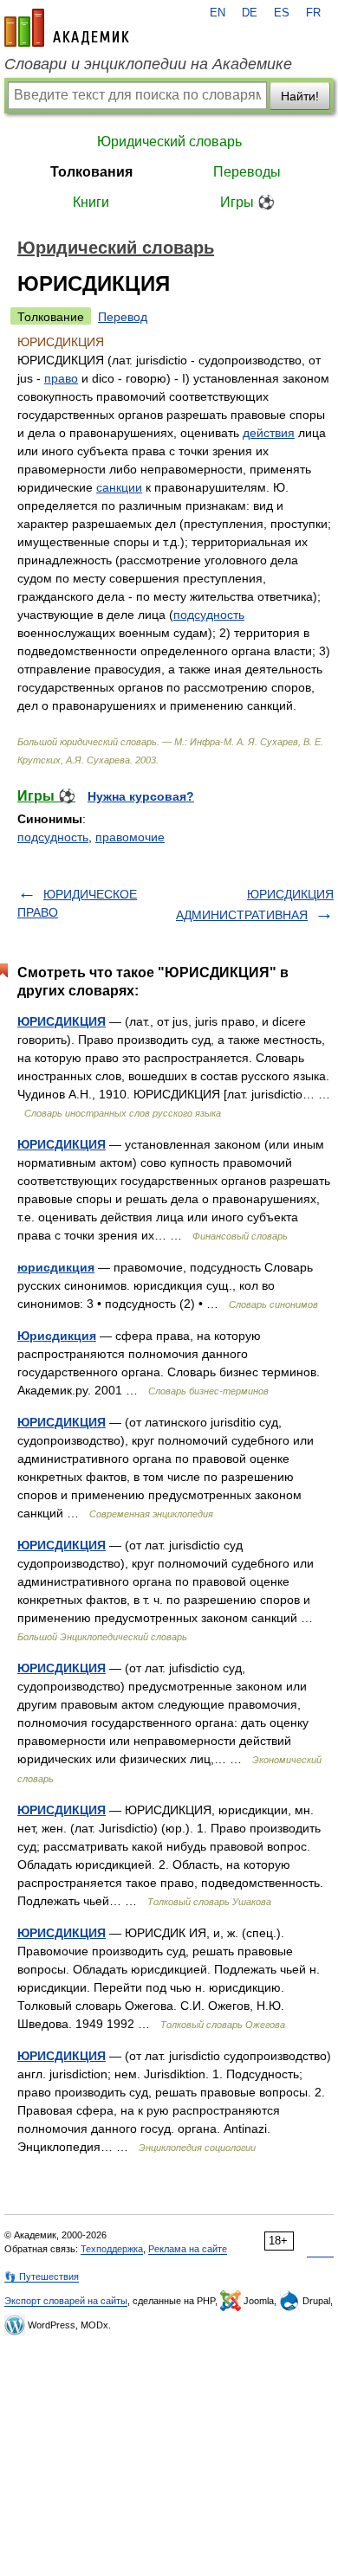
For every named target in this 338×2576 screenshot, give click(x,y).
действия (269, 433)
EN (218, 13)
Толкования (91, 172)
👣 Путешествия (42, 2277)
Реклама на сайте (188, 2249)
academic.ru (67, 28)
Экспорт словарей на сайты (66, 2301)
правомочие (130, 837)
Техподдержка (112, 2249)
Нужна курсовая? (141, 796)
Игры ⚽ (247, 202)
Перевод (123, 317)
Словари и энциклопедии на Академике (148, 64)
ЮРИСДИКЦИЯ (62, 1021)
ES (282, 13)
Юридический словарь (169, 142)
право (61, 378)
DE (250, 13)
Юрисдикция (57, 1336)
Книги (91, 202)
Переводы (247, 172)
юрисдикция (56, 1267)
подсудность (209, 615)
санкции (119, 487)
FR (313, 13)
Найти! (300, 96)
